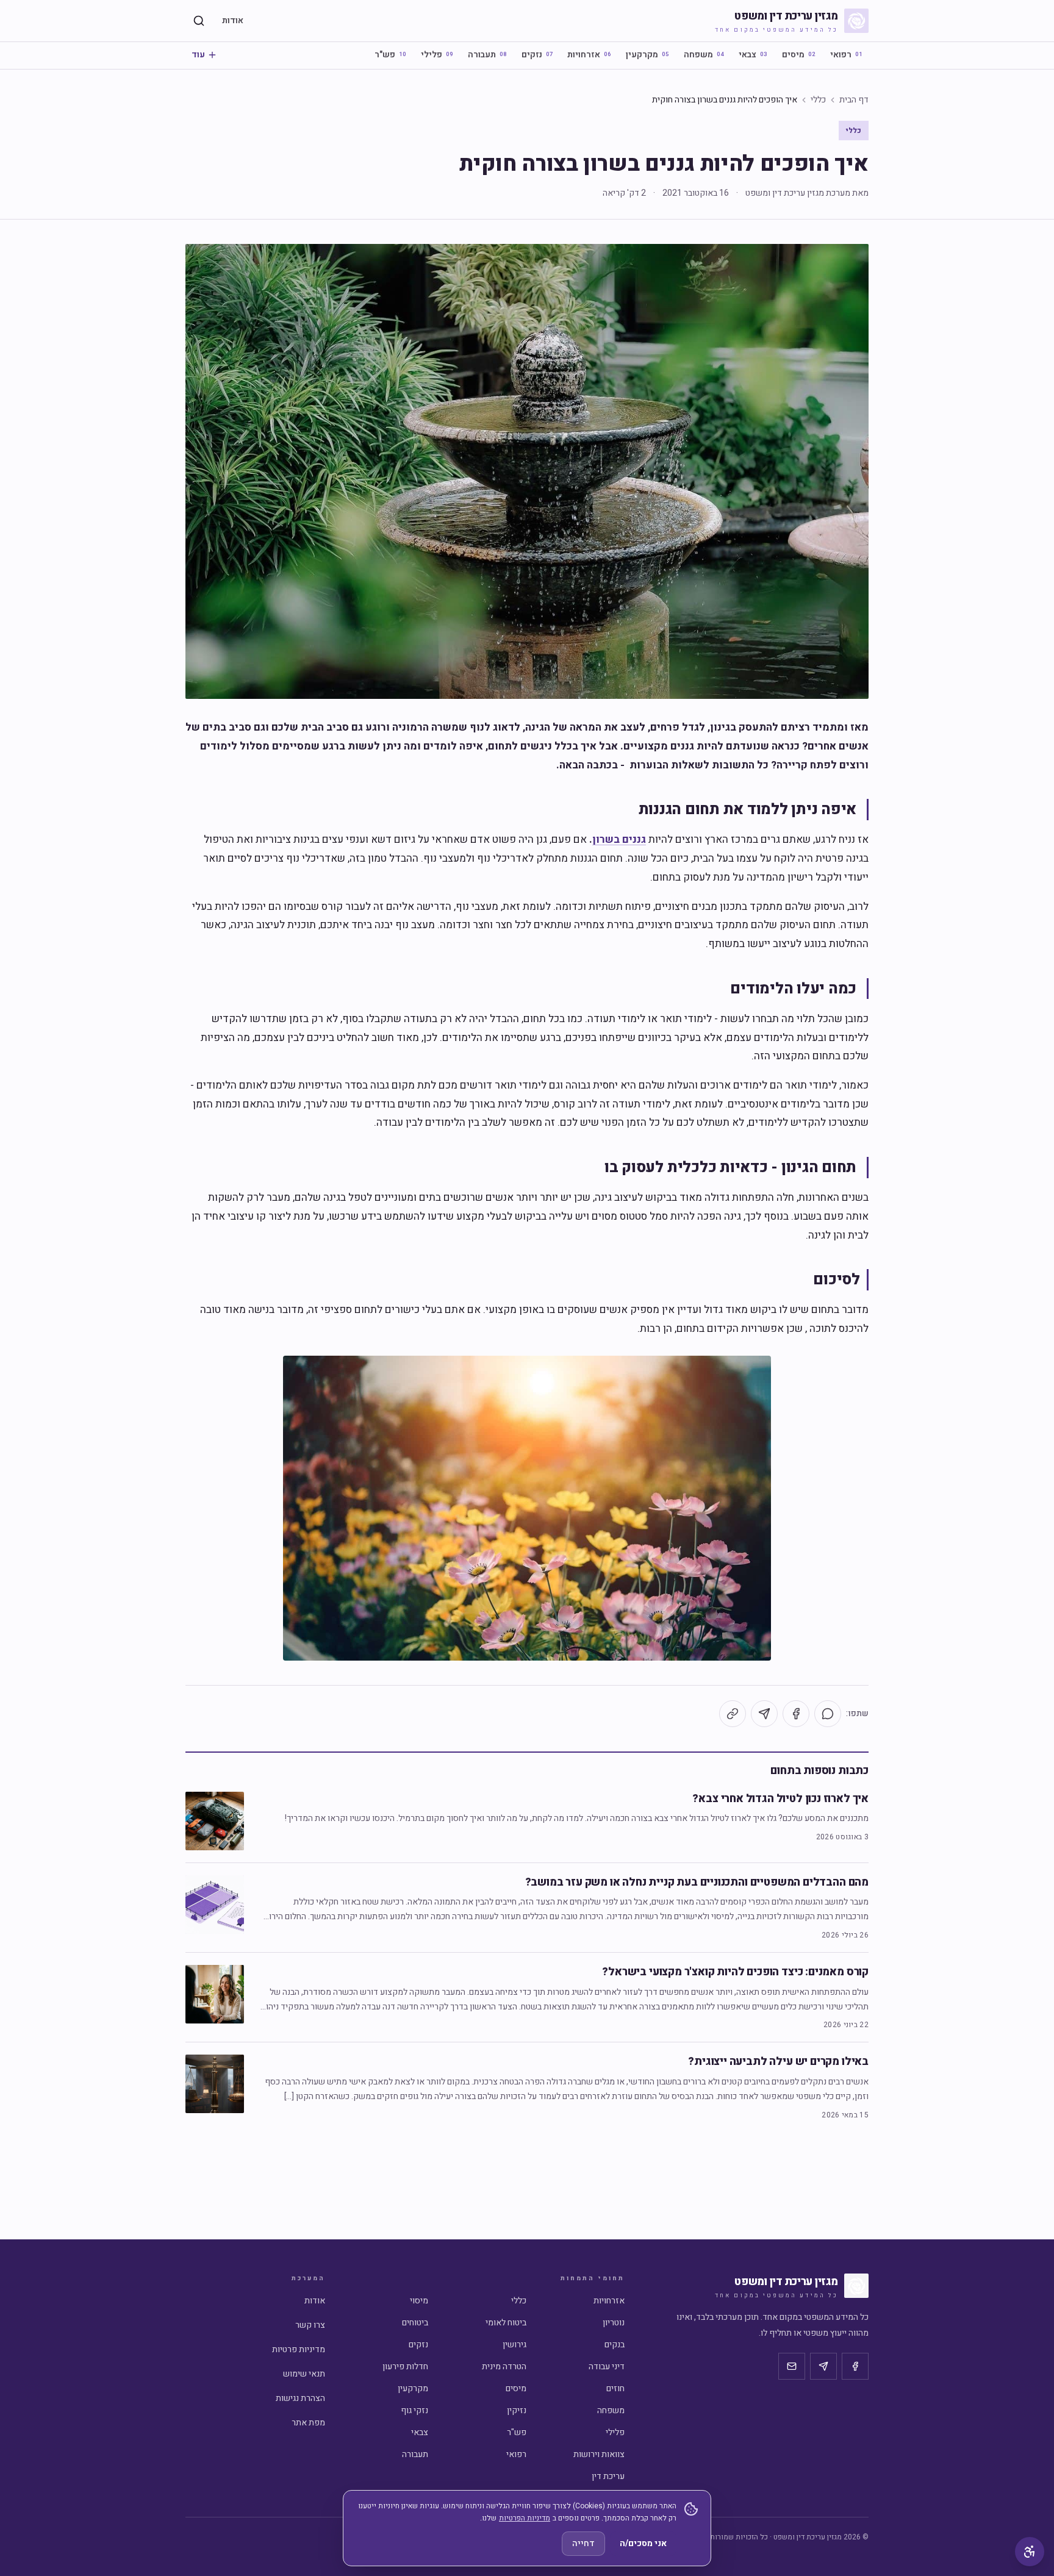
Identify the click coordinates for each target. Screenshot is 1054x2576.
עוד (198, 55)
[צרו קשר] (792, 2366)
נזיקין (517, 2410)
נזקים (537, 55)
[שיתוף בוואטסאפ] (828, 1714)
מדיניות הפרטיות (525, 2518)
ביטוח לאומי (506, 2323)
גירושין (514, 2345)
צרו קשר (310, 2325)
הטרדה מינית (504, 2367)
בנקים (615, 2345)
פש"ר (390, 55)
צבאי (753, 55)
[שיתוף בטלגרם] (764, 1714)
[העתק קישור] (733, 1714)
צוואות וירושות (599, 2454)
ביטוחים (415, 2323)
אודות (233, 20)
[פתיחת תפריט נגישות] (1030, 2552)
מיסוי (419, 2301)
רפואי (846, 55)
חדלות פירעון (405, 2367)
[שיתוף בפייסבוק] (796, 1714)
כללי (818, 100)
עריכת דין (608, 2476)
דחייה (583, 2543)
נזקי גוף (414, 2410)
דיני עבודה (607, 2367)
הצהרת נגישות (300, 2398)
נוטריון (614, 2323)
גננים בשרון (619, 839)
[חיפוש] (199, 21)
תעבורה (487, 55)
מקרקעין (647, 55)
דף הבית (854, 100)
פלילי (437, 55)
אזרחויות (589, 55)
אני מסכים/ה (643, 2543)
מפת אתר (308, 2423)
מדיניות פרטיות (299, 2349)
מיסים (799, 55)
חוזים (615, 2388)
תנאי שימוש (304, 2374)
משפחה (704, 55)
